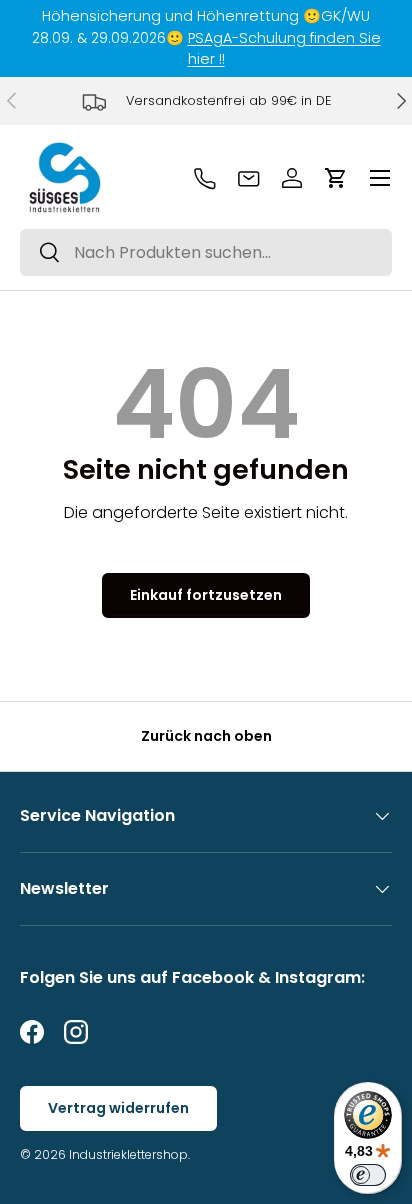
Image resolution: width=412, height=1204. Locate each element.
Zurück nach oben (206, 736)
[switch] (368, 1175)
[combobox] (206, 252)
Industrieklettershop (128, 1154)
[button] (336, 178)
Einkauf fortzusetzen (206, 595)
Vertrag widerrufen (118, 1108)
